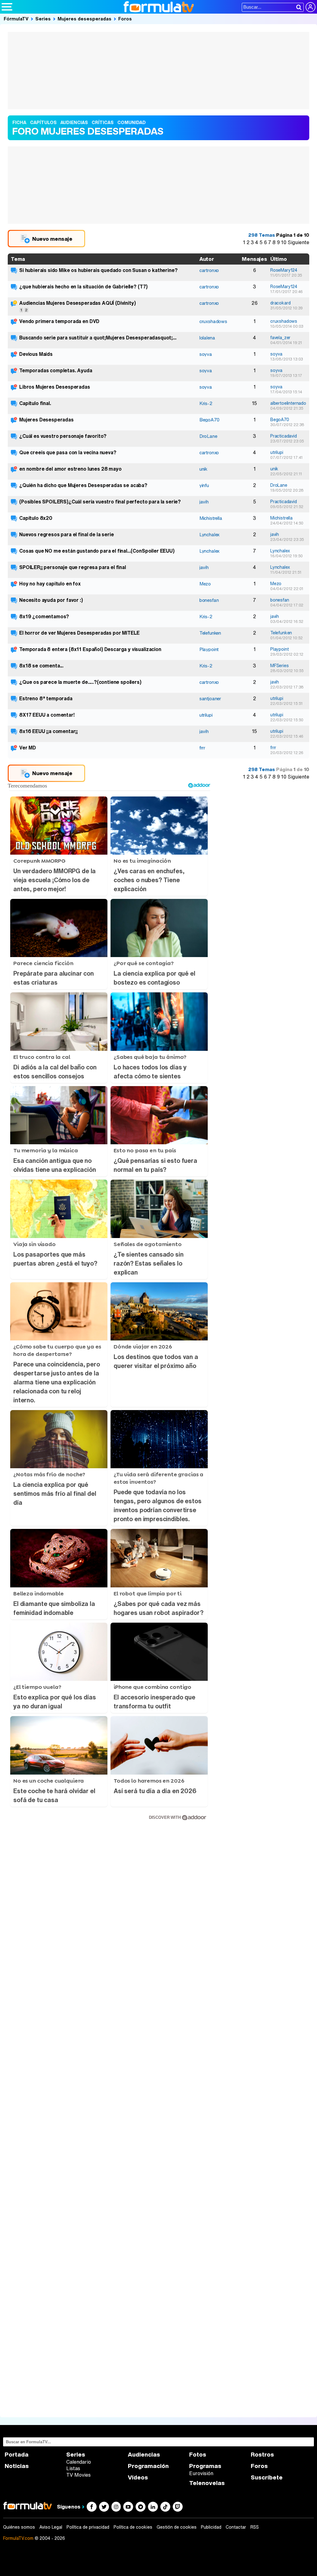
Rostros (262, 2455)
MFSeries (280, 666)
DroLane (208, 436)
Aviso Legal (51, 2527)
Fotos (198, 2455)
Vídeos (138, 2477)
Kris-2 (206, 403)
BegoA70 (209, 420)
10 (284, 242)
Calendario (79, 2462)
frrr (202, 748)
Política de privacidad (88, 2527)
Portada (17, 2455)
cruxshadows (213, 321)
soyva (206, 354)
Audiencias (144, 2455)
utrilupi (277, 452)
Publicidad (211, 2527)
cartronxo (209, 270)
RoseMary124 (284, 270)
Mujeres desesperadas (85, 19)
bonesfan (209, 600)
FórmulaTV (16, 19)
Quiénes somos (19, 2527)
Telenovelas (207, 2483)
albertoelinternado (288, 403)
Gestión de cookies (177, 2527)
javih (204, 502)
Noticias (17, 2466)
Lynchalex (210, 534)
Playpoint (209, 649)
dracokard (280, 303)
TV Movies (78, 2475)
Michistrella (211, 518)
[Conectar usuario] (310, 7)
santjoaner (210, 698)
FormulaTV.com (18, 2538)
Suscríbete (267, 2477)
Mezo (205, 584)
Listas (73, 2468)
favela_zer (280, 338)
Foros (125, 19)
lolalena (207, 338)
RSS (255, 2527)
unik (203, 469)
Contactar (236, 2527)
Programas (205, 2466)
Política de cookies (133, 2527)
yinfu (204, 485)
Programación (148, 2466)
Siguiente (298, 242)
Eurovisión (201, 2473)
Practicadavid (284, 436)
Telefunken (210, 633)
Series (43, 19)
